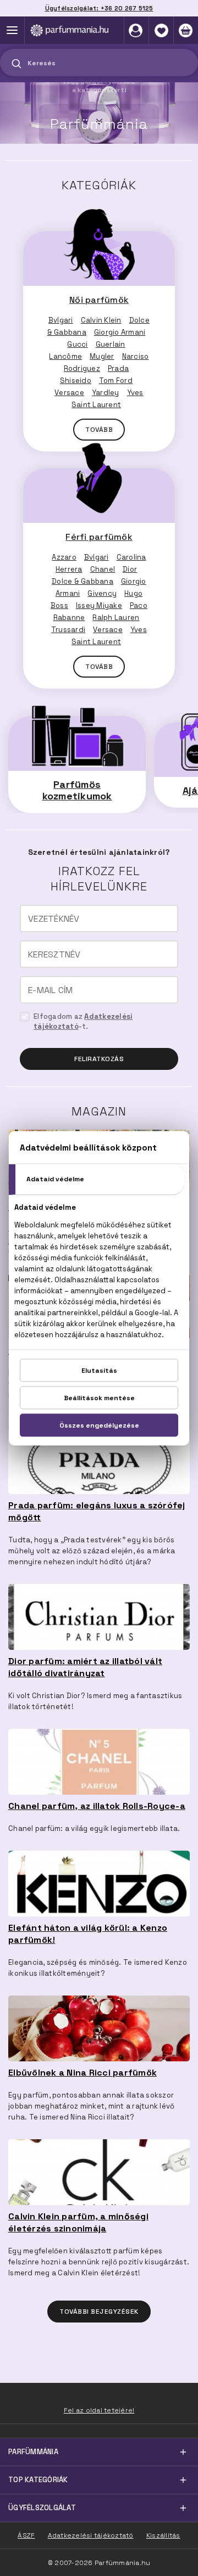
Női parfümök (99, 300)
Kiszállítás (163, 2535)
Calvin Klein (101, 320)
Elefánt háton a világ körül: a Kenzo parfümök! (88, 1934)
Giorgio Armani (120, 332)
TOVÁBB (99, 430)
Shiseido (76, 381)
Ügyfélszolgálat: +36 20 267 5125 (99, 8)
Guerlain (111, 344)
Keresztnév (54, 955)
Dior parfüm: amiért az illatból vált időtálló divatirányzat (85, 1667)
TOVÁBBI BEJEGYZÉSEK (99, 2312)
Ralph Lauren (116, 618)
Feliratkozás (99, 1059)
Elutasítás (99, 1370)
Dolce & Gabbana (82, 581)
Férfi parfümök (99, 537)
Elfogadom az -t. (83, 1021)
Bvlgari (61, 320)
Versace (69, 393)
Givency (102, 593)
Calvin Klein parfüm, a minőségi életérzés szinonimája (78, 2222)
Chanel (103, 569)
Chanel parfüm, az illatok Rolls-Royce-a (97, 1806)
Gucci (77, 344)
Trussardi (68, 630)
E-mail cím (51, 990)
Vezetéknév (54, 919)
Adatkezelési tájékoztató (91, 2535)
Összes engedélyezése (99, 1425)
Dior (130, 569)
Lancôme (65, 356)
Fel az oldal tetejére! (99, 2410)
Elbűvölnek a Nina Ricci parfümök (82, 2073)
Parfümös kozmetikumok (77, 790)
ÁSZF (26, 2535)
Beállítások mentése (99, 1397)
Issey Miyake (99, 605)
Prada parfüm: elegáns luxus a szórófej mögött (97, 1511)
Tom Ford (116, 381)
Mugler (102, 356)
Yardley (106, 393)
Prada (118, 368)
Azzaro (64, 557)
